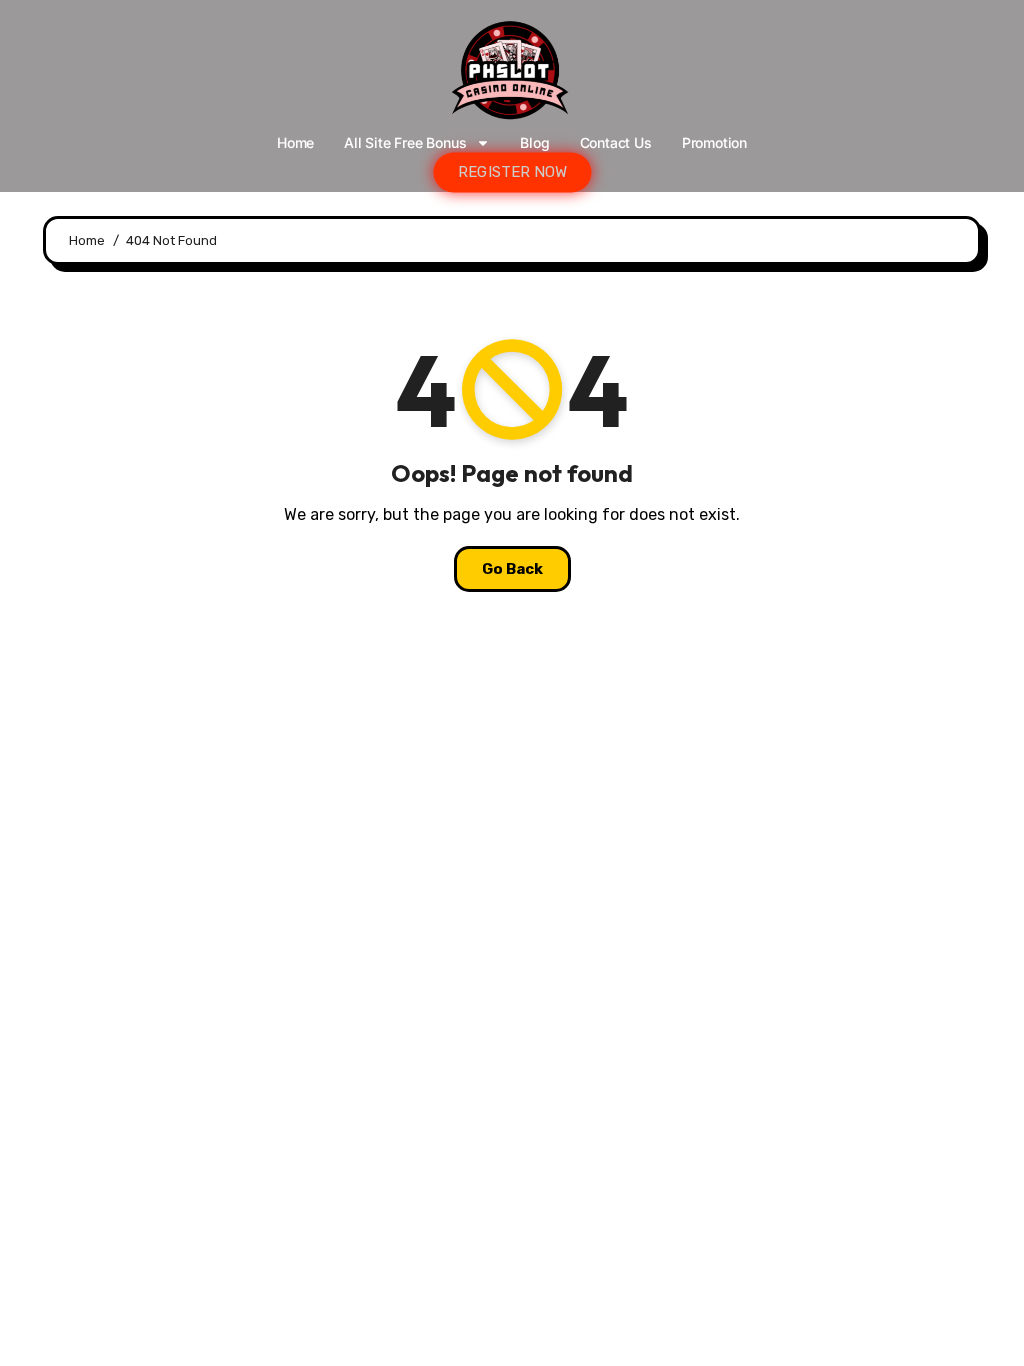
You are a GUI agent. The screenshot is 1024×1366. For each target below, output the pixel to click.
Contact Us (616, 142)
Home (295, 142)
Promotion (714, 142)
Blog (534, 142)
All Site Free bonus (405, 142)
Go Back (512, 569)
